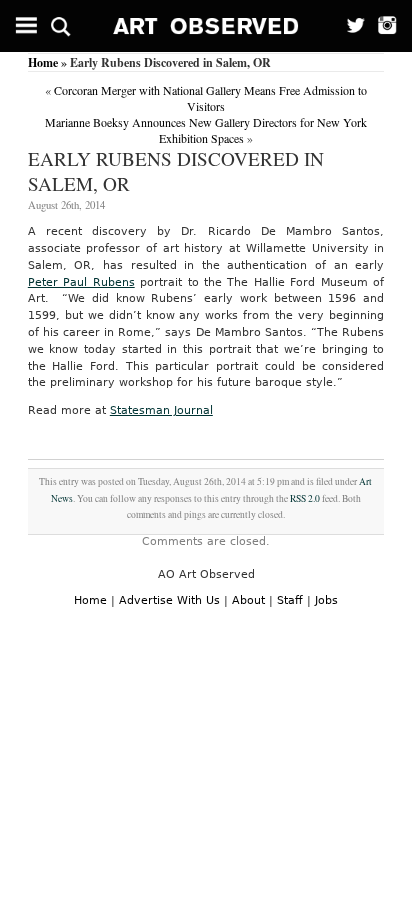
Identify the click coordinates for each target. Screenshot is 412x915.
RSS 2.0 (305, 498)
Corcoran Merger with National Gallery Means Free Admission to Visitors (210, 98)
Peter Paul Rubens (81, 282)
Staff (290, 600)
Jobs (326, 600)
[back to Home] (206, 26)
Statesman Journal (161, 410)
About (248, 600)
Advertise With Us (169, 600)
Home (43, 62)
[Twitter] (349, 26)
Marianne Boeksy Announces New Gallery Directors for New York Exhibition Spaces (206, 130)
